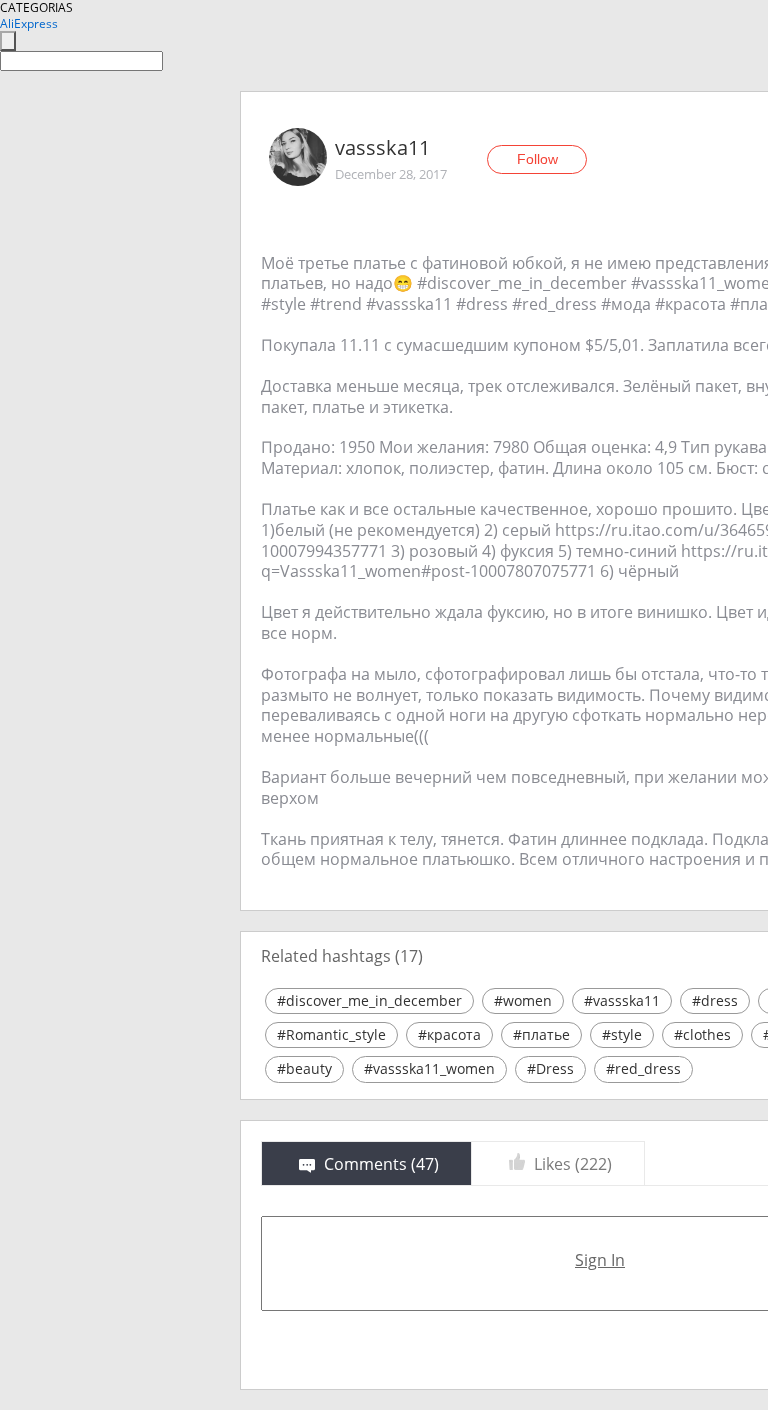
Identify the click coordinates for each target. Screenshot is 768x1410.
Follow (537, 159)
